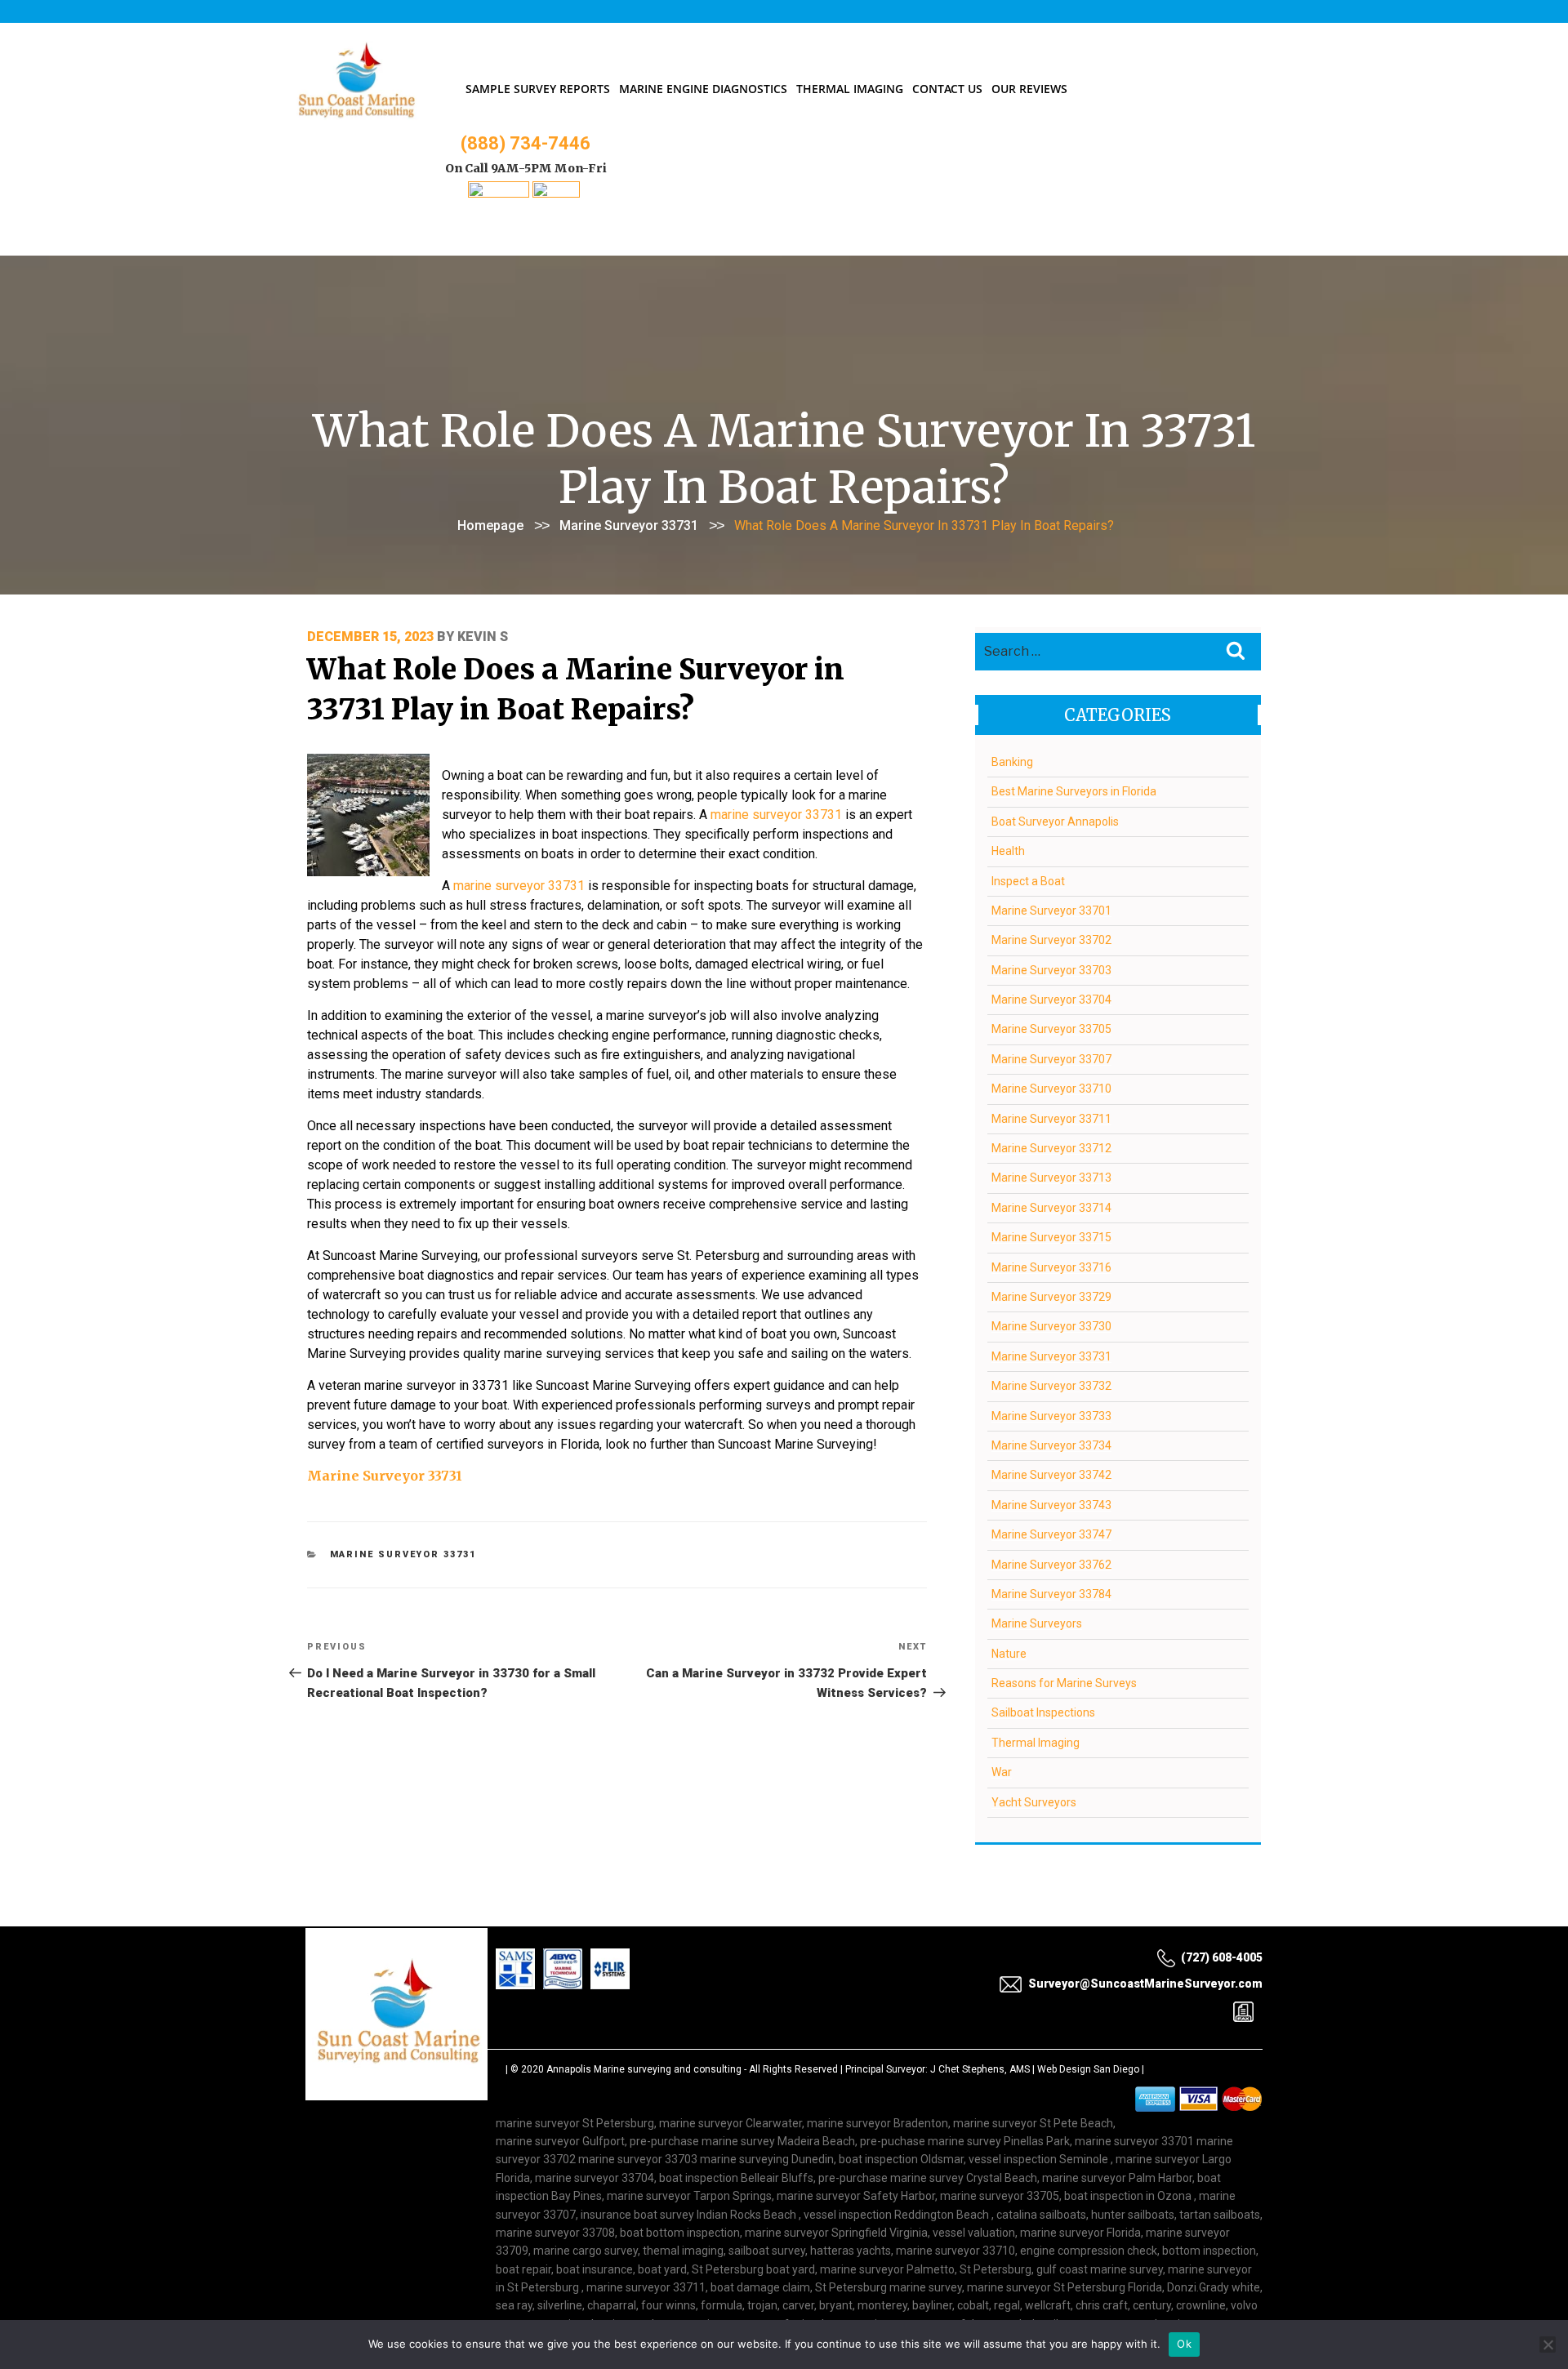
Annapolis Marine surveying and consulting (644, 2069)
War (1002, 1772)
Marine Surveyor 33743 (1051, 1505)
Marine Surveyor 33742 (1051, 1475)
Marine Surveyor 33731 (629, 525)
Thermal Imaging (850, 89)
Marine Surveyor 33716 (1051, 1267)
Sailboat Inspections (1043, 1712)
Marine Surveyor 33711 (1051, 1119)
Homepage (490, 525)
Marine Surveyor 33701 (1051, 911)
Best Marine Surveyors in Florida (1074, 791)
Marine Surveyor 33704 (1051, 1000)
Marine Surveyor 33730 (1051, 1326)
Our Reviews (1029, 89)
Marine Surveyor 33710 (1051, 1089)
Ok (1184, 2344)
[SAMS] (499, 193)
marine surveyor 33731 (776, 815)
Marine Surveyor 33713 (1051, 1178)
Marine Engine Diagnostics (703, 89)
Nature (1009, 1654)
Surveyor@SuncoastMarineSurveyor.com (1145, 1984)
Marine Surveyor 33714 (1051, 1208)
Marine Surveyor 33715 (1051, 1237)
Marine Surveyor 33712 (1051, 1148)
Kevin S (483, 637)
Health (1008, 851)
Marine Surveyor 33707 (1051, 1059)
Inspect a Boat (1028, 881)
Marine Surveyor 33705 (1051, 1029)
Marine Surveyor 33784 (1051, 1594)
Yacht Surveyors (1034, 1802)
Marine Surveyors (1037, 1623)
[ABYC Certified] (556, 193)
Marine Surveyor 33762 (1051, 1565)
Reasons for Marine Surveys (1064, 1683)
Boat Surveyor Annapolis (1055, 822)
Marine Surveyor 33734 (1051, 1445)
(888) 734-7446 (526, 143)
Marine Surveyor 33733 (1051, 1416)
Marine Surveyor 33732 (1051, 1386)
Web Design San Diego (1088, 2069)
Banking (1012, 762)
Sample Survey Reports (538, 89)
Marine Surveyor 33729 (1051, 1297)
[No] (1548, 2345)
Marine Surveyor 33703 (1051, 970)
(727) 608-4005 (1222, 1957)
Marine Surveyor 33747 (1051, 1534)
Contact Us (947, 89)
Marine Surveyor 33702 (1051, 940)
